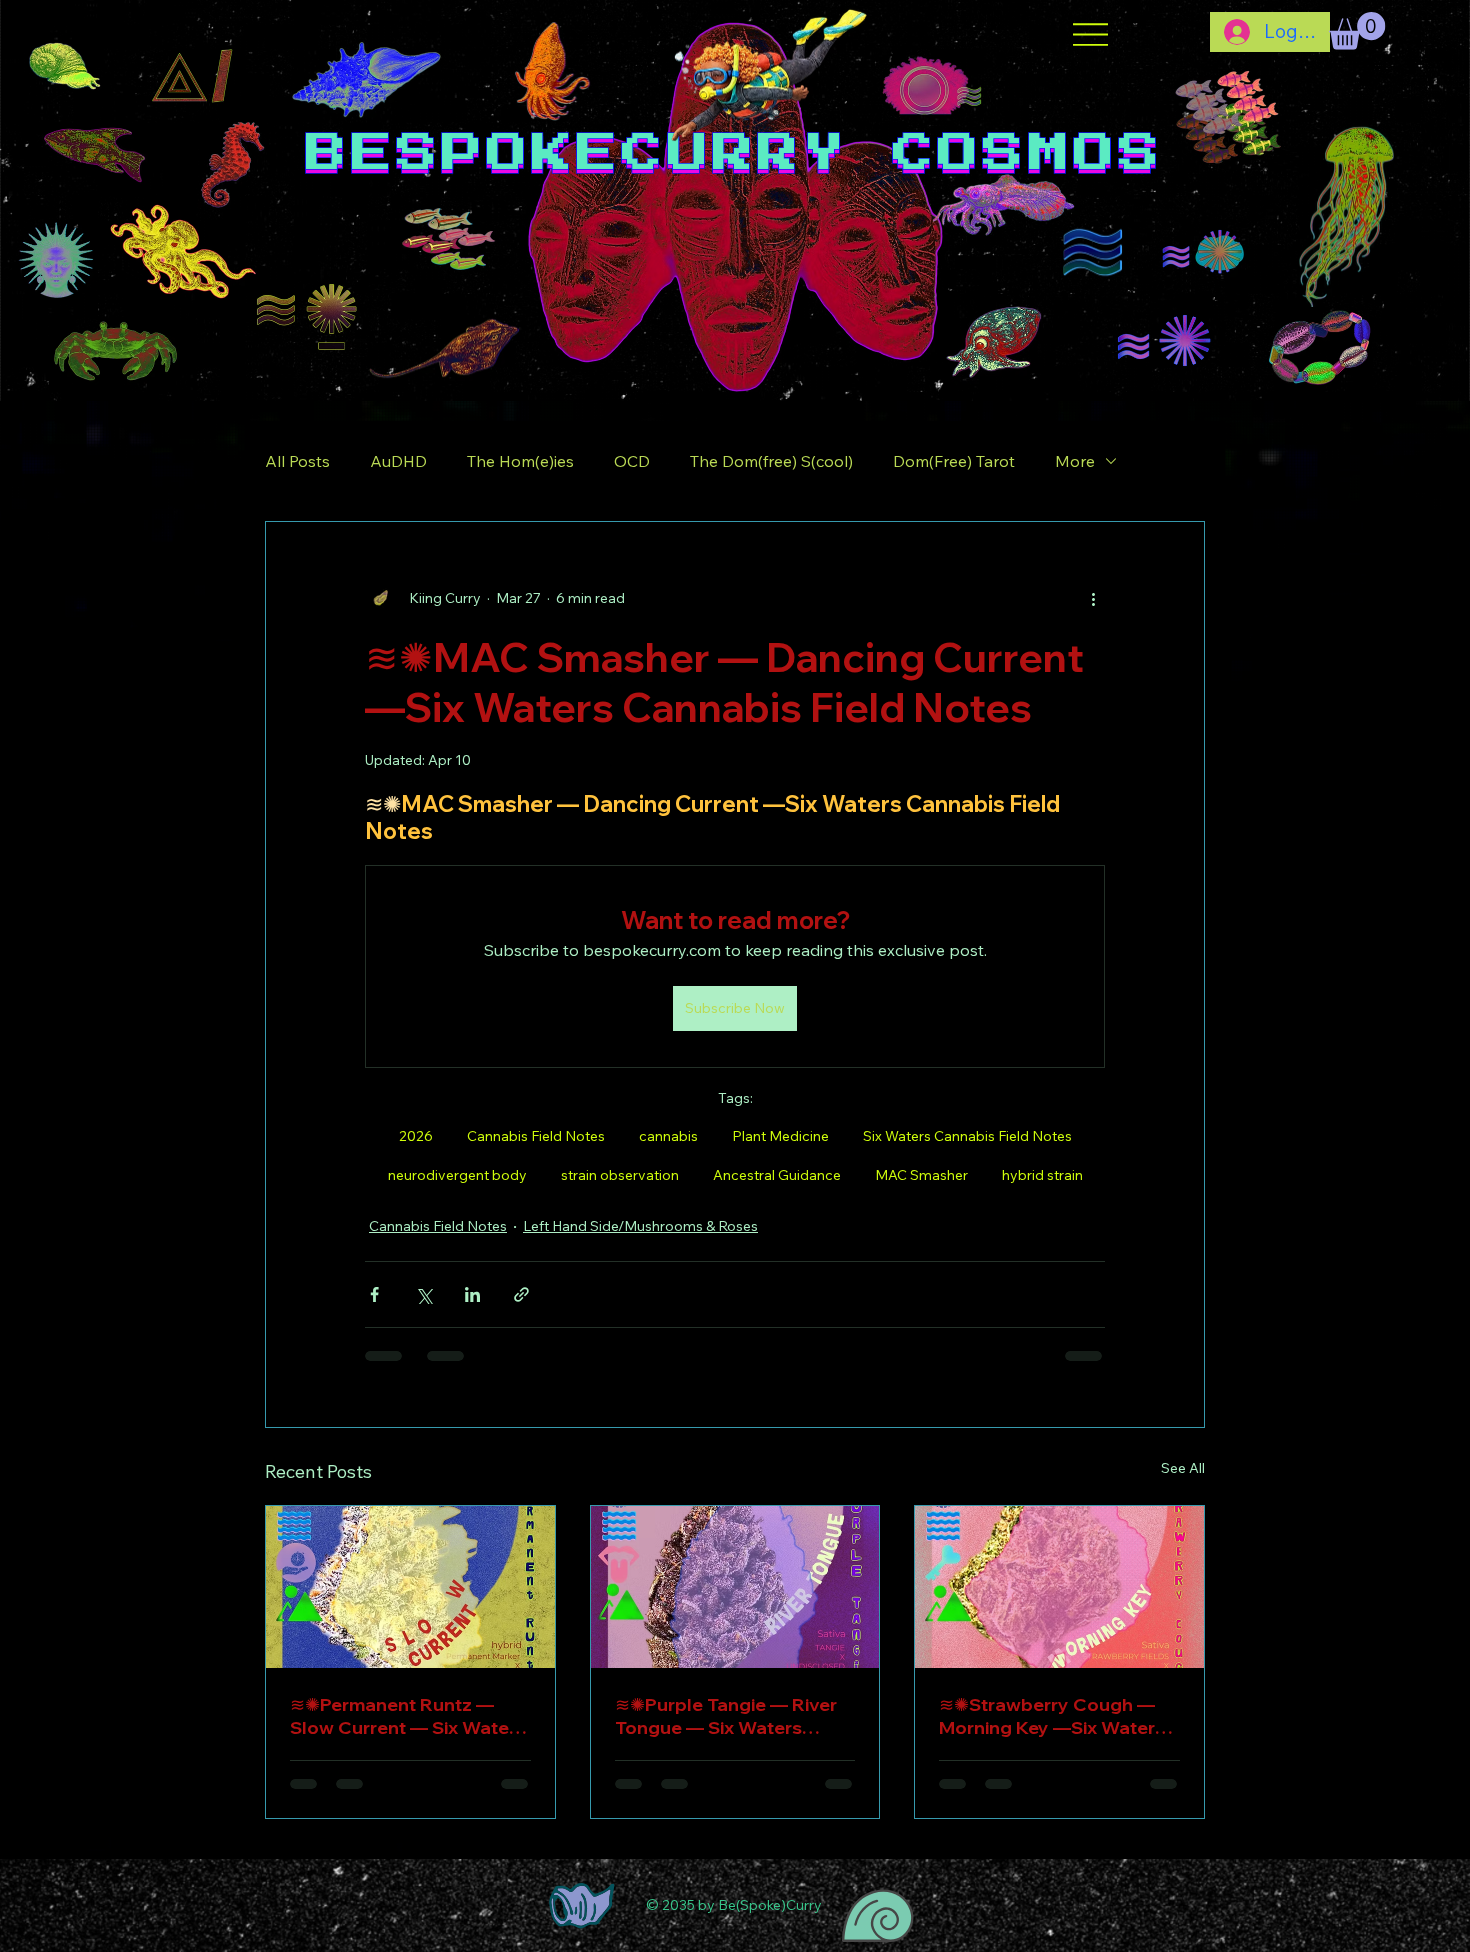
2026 (416, 1136)
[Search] (1249, 201)
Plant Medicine (780, 1136)
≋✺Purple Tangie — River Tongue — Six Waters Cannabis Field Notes (726, 1716)
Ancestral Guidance (777, 1175)
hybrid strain (1042, 1175)
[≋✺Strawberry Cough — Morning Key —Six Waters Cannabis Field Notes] (1059, 1587)
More (1075, 461)
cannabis (668, 1136)
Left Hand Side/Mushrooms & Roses (640, 1226)
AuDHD (398, 461)
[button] (1357, 31)
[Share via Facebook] (374, 1294)
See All (1183, 1468)
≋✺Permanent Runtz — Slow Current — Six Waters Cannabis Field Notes (408, 1716)
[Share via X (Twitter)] (423, 1294)
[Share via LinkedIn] (472, 1294)
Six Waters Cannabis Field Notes (967, 1136)
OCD (632, 461)
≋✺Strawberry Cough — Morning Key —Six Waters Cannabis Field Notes (1052, 1716)
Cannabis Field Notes (536, 1136)
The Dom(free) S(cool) (771, 461)
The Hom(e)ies (520, 461)
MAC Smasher (921, 1175)
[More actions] (1093, 598)
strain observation (620, 1175)
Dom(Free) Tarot (954, 461)
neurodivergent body (457, 1175)
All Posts (297, 461)
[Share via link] (521, 1294)
